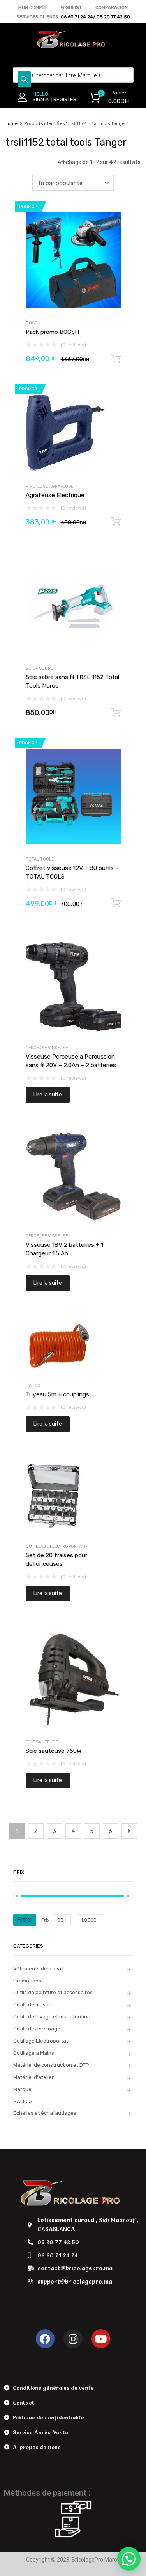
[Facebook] (45, 2339)
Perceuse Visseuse (47, 1048)
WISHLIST (71, 7)
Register (65, 99)
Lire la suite (48, 1095)
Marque (22, 2089)
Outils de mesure (33, 2005)
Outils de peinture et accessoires (53, 1992)
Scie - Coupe (39, 668)
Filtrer (25, 1920)
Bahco (33, 1386)
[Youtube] (101, 2339)
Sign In (41, 99)
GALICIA (23, 2101)
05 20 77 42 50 (113, 17)
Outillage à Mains (34, 2053)
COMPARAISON (112, 7)
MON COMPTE (33, 7)
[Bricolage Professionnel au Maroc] (73, 46)
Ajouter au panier (116, 359)
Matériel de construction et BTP (51, 2065)
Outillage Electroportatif (57, 1546)
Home (11, 123)
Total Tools (40, 859)
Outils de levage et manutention (52, 2017)
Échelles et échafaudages (45, 2113)
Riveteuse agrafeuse (49, 486)
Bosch (33, 323)
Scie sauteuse (42, 1742)
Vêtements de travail (38, 1969)
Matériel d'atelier (33, 2077)
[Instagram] (73, 2339)
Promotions (27, 1981)
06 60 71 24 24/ (79, 17)
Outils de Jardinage (37, 2029)
